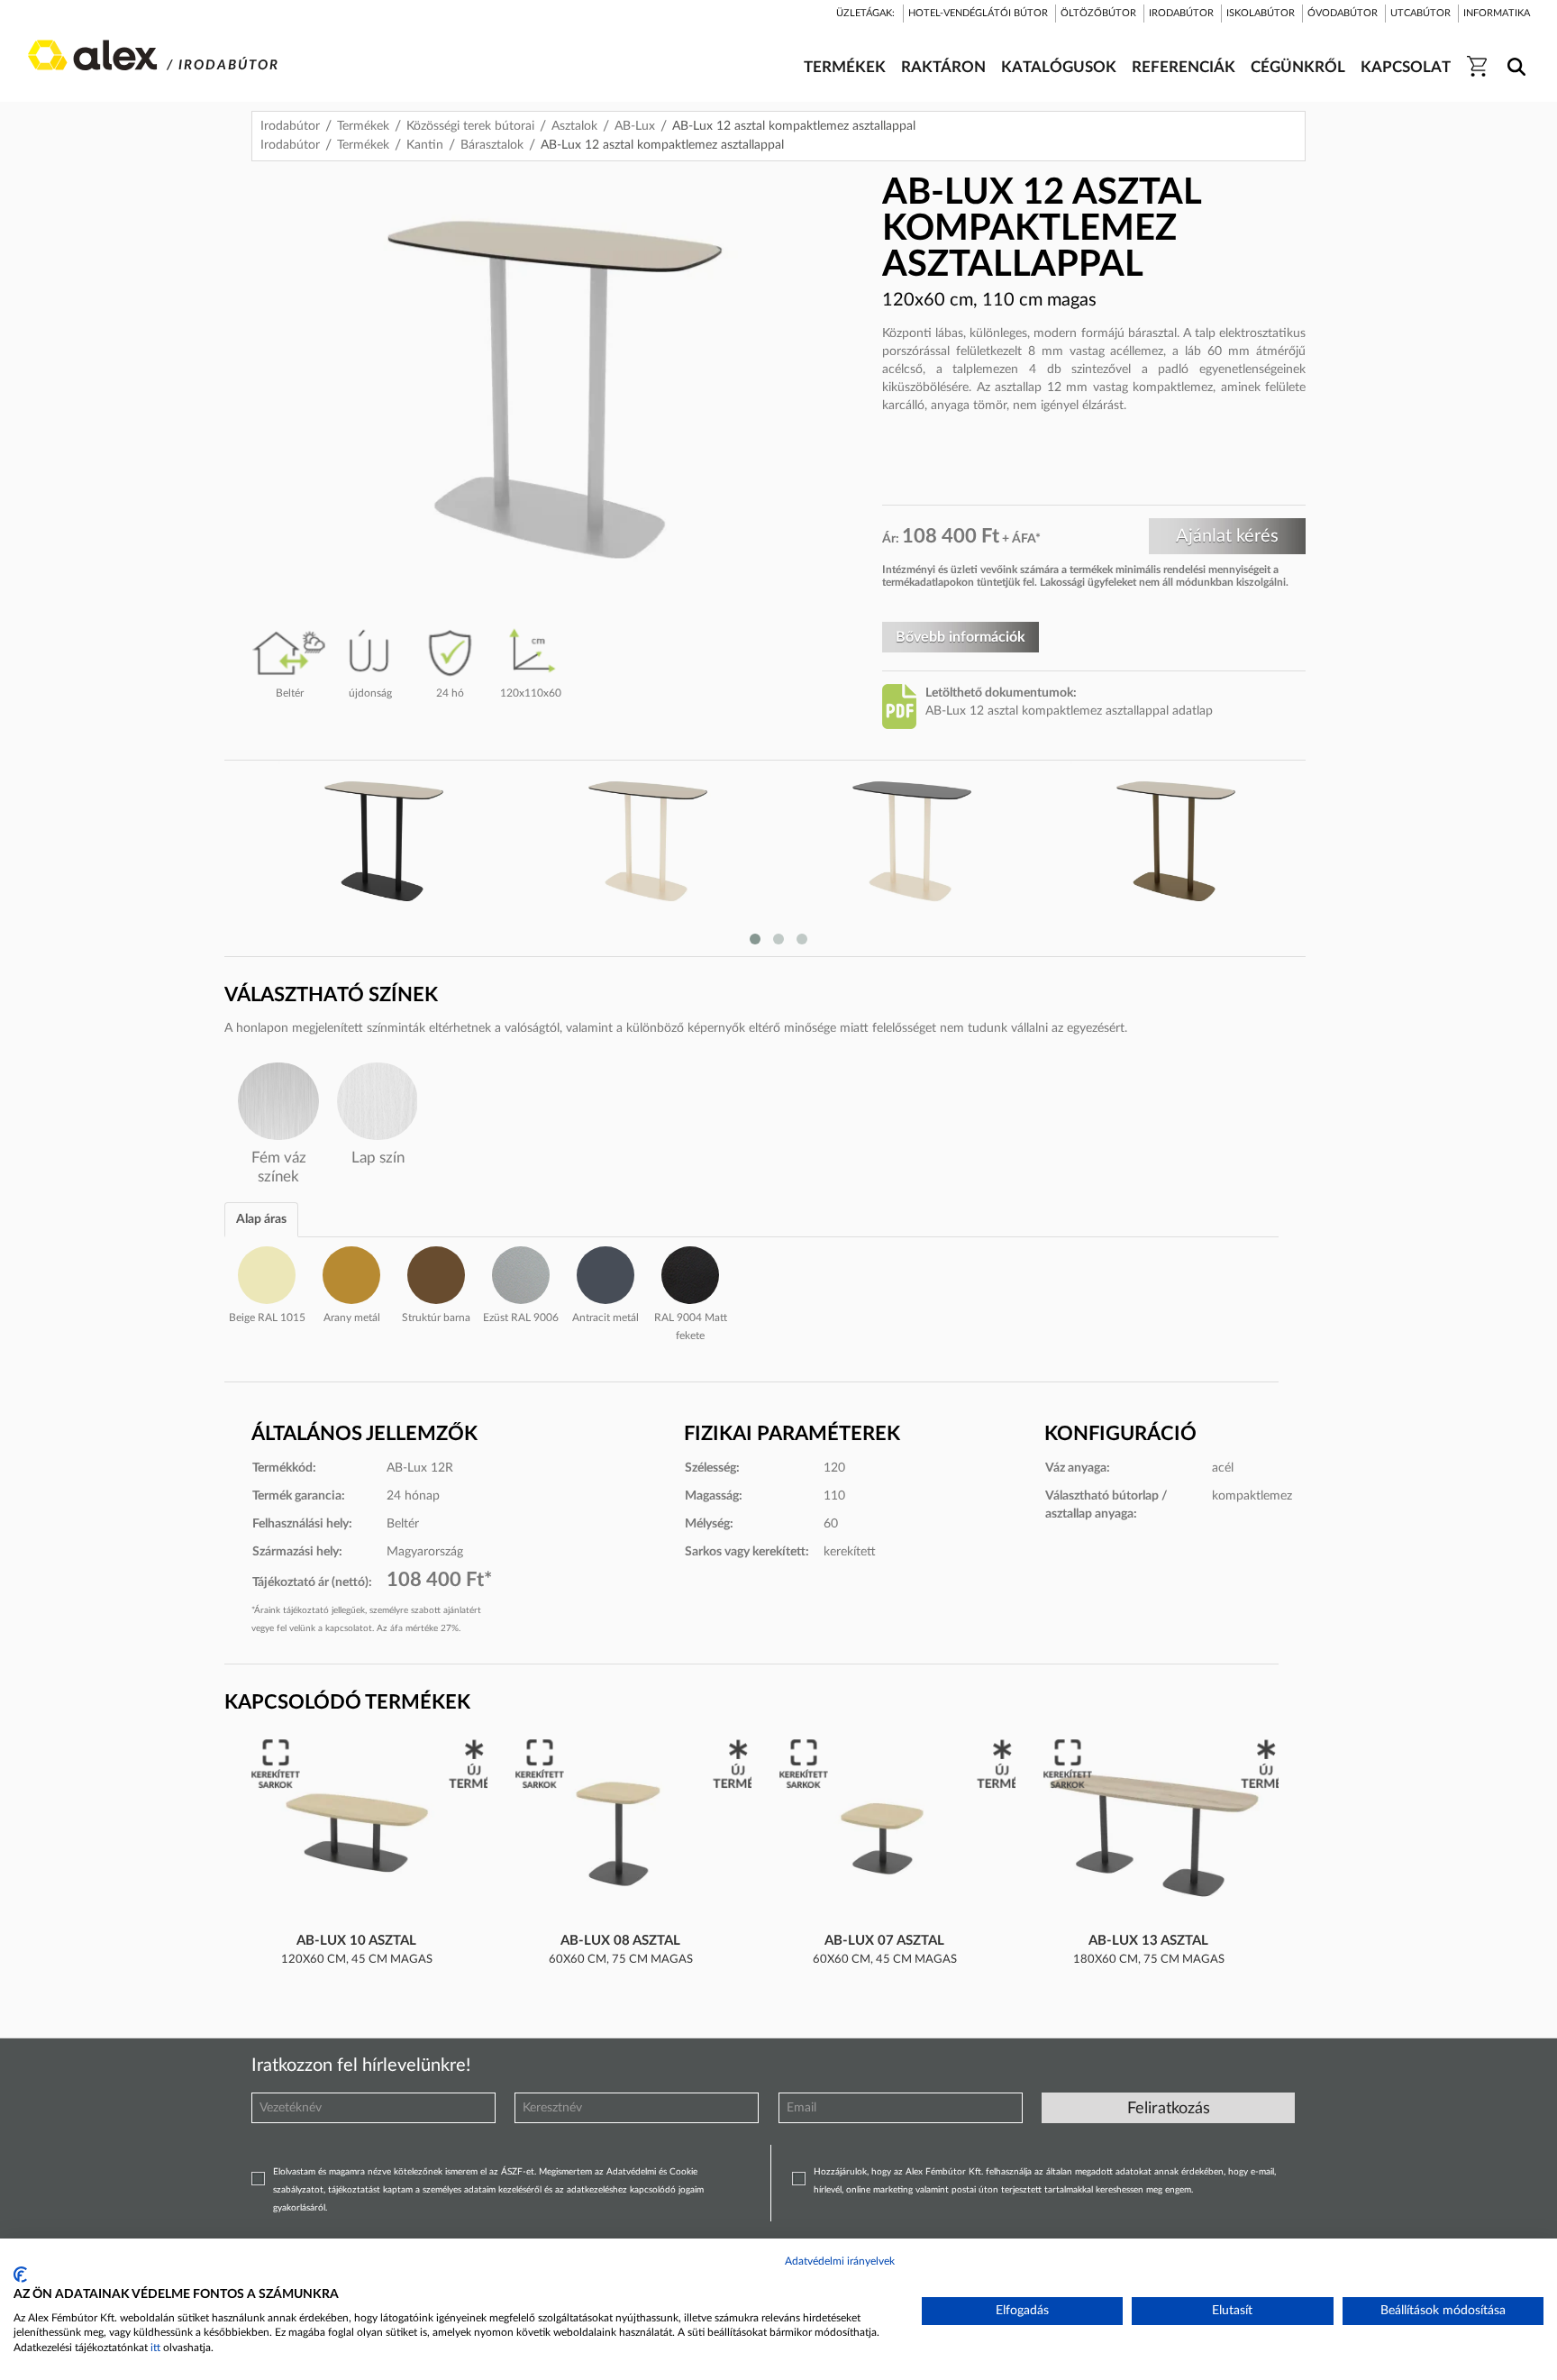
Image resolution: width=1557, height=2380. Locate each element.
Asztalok (574, 126)
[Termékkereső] (1513, 55)
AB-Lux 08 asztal (620, 1941)
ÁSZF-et (518, 2172)
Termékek (363, 126)
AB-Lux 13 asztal (1148, 1941)
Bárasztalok (492, 145)
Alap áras (261, 1219)
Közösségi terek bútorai (470, 126)
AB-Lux (635, 126)
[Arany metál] (351, 1272)
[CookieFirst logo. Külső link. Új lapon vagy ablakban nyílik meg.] (20, 2275)
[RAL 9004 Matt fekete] (690, 1272)
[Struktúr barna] (436, 1272)
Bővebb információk (961, 637)
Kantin (425, 145)
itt (155, 2348)
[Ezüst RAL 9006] (521, 1272)
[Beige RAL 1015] (267, 1272)
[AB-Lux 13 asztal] (1149, 1834)
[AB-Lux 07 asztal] (885, 1834)
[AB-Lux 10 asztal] (357, 1834)
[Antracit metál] (605, 1272)
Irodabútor (290, 126)
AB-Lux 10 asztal (356, 1941)
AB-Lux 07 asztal (884, 1941)
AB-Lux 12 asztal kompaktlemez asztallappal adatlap (1069, 711)
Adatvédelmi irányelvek (840, 2261)
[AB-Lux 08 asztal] (621, 1834)
